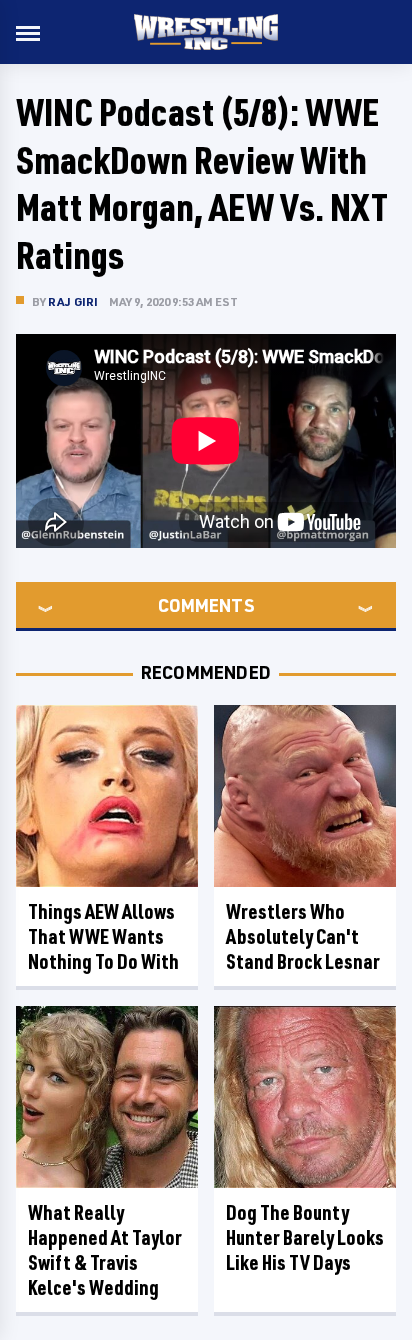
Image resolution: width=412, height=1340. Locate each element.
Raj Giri (73, 301)
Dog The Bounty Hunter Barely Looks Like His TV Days (305, 1237)
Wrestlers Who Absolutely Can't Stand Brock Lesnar (303, 936)
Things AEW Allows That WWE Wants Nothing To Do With (103, 936)
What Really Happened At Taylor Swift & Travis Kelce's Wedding (105, 1250)
